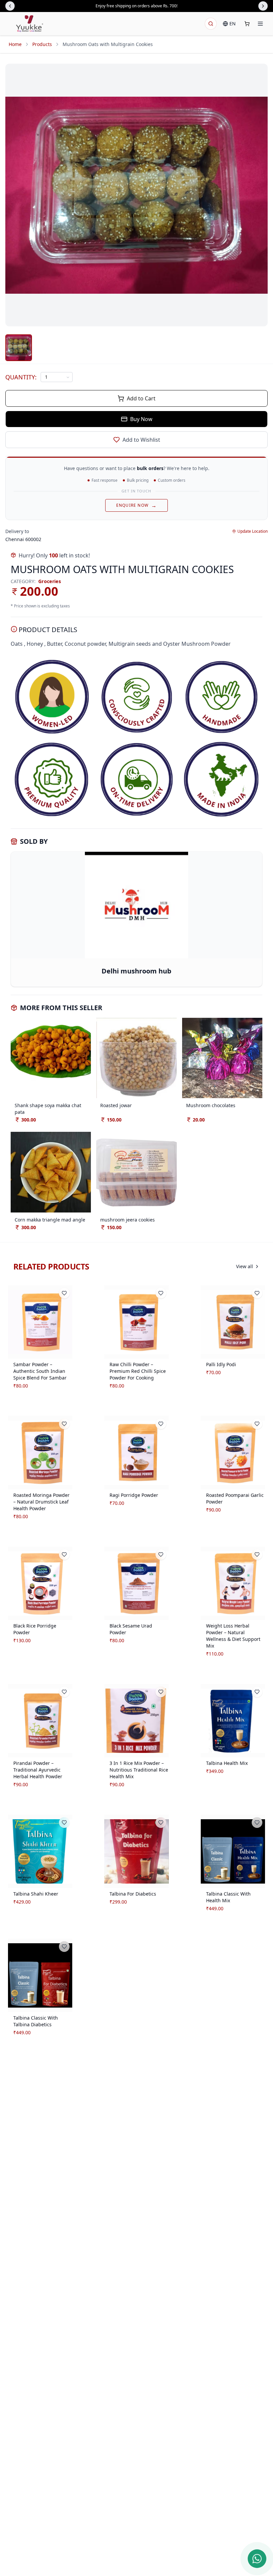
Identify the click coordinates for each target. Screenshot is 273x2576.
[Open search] (211, 24)
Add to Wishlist (141, 440)
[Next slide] (263, 6)
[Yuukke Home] (30, 24)
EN (233, 24)
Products (42, 44)
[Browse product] (40, 1322)
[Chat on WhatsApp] (257, 2559)
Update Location (253, 531)
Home (15, 44)
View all (245, 1266)
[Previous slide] (10, 6)
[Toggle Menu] (260, 24)
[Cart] (247, 24)
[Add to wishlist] (64, 1293)
